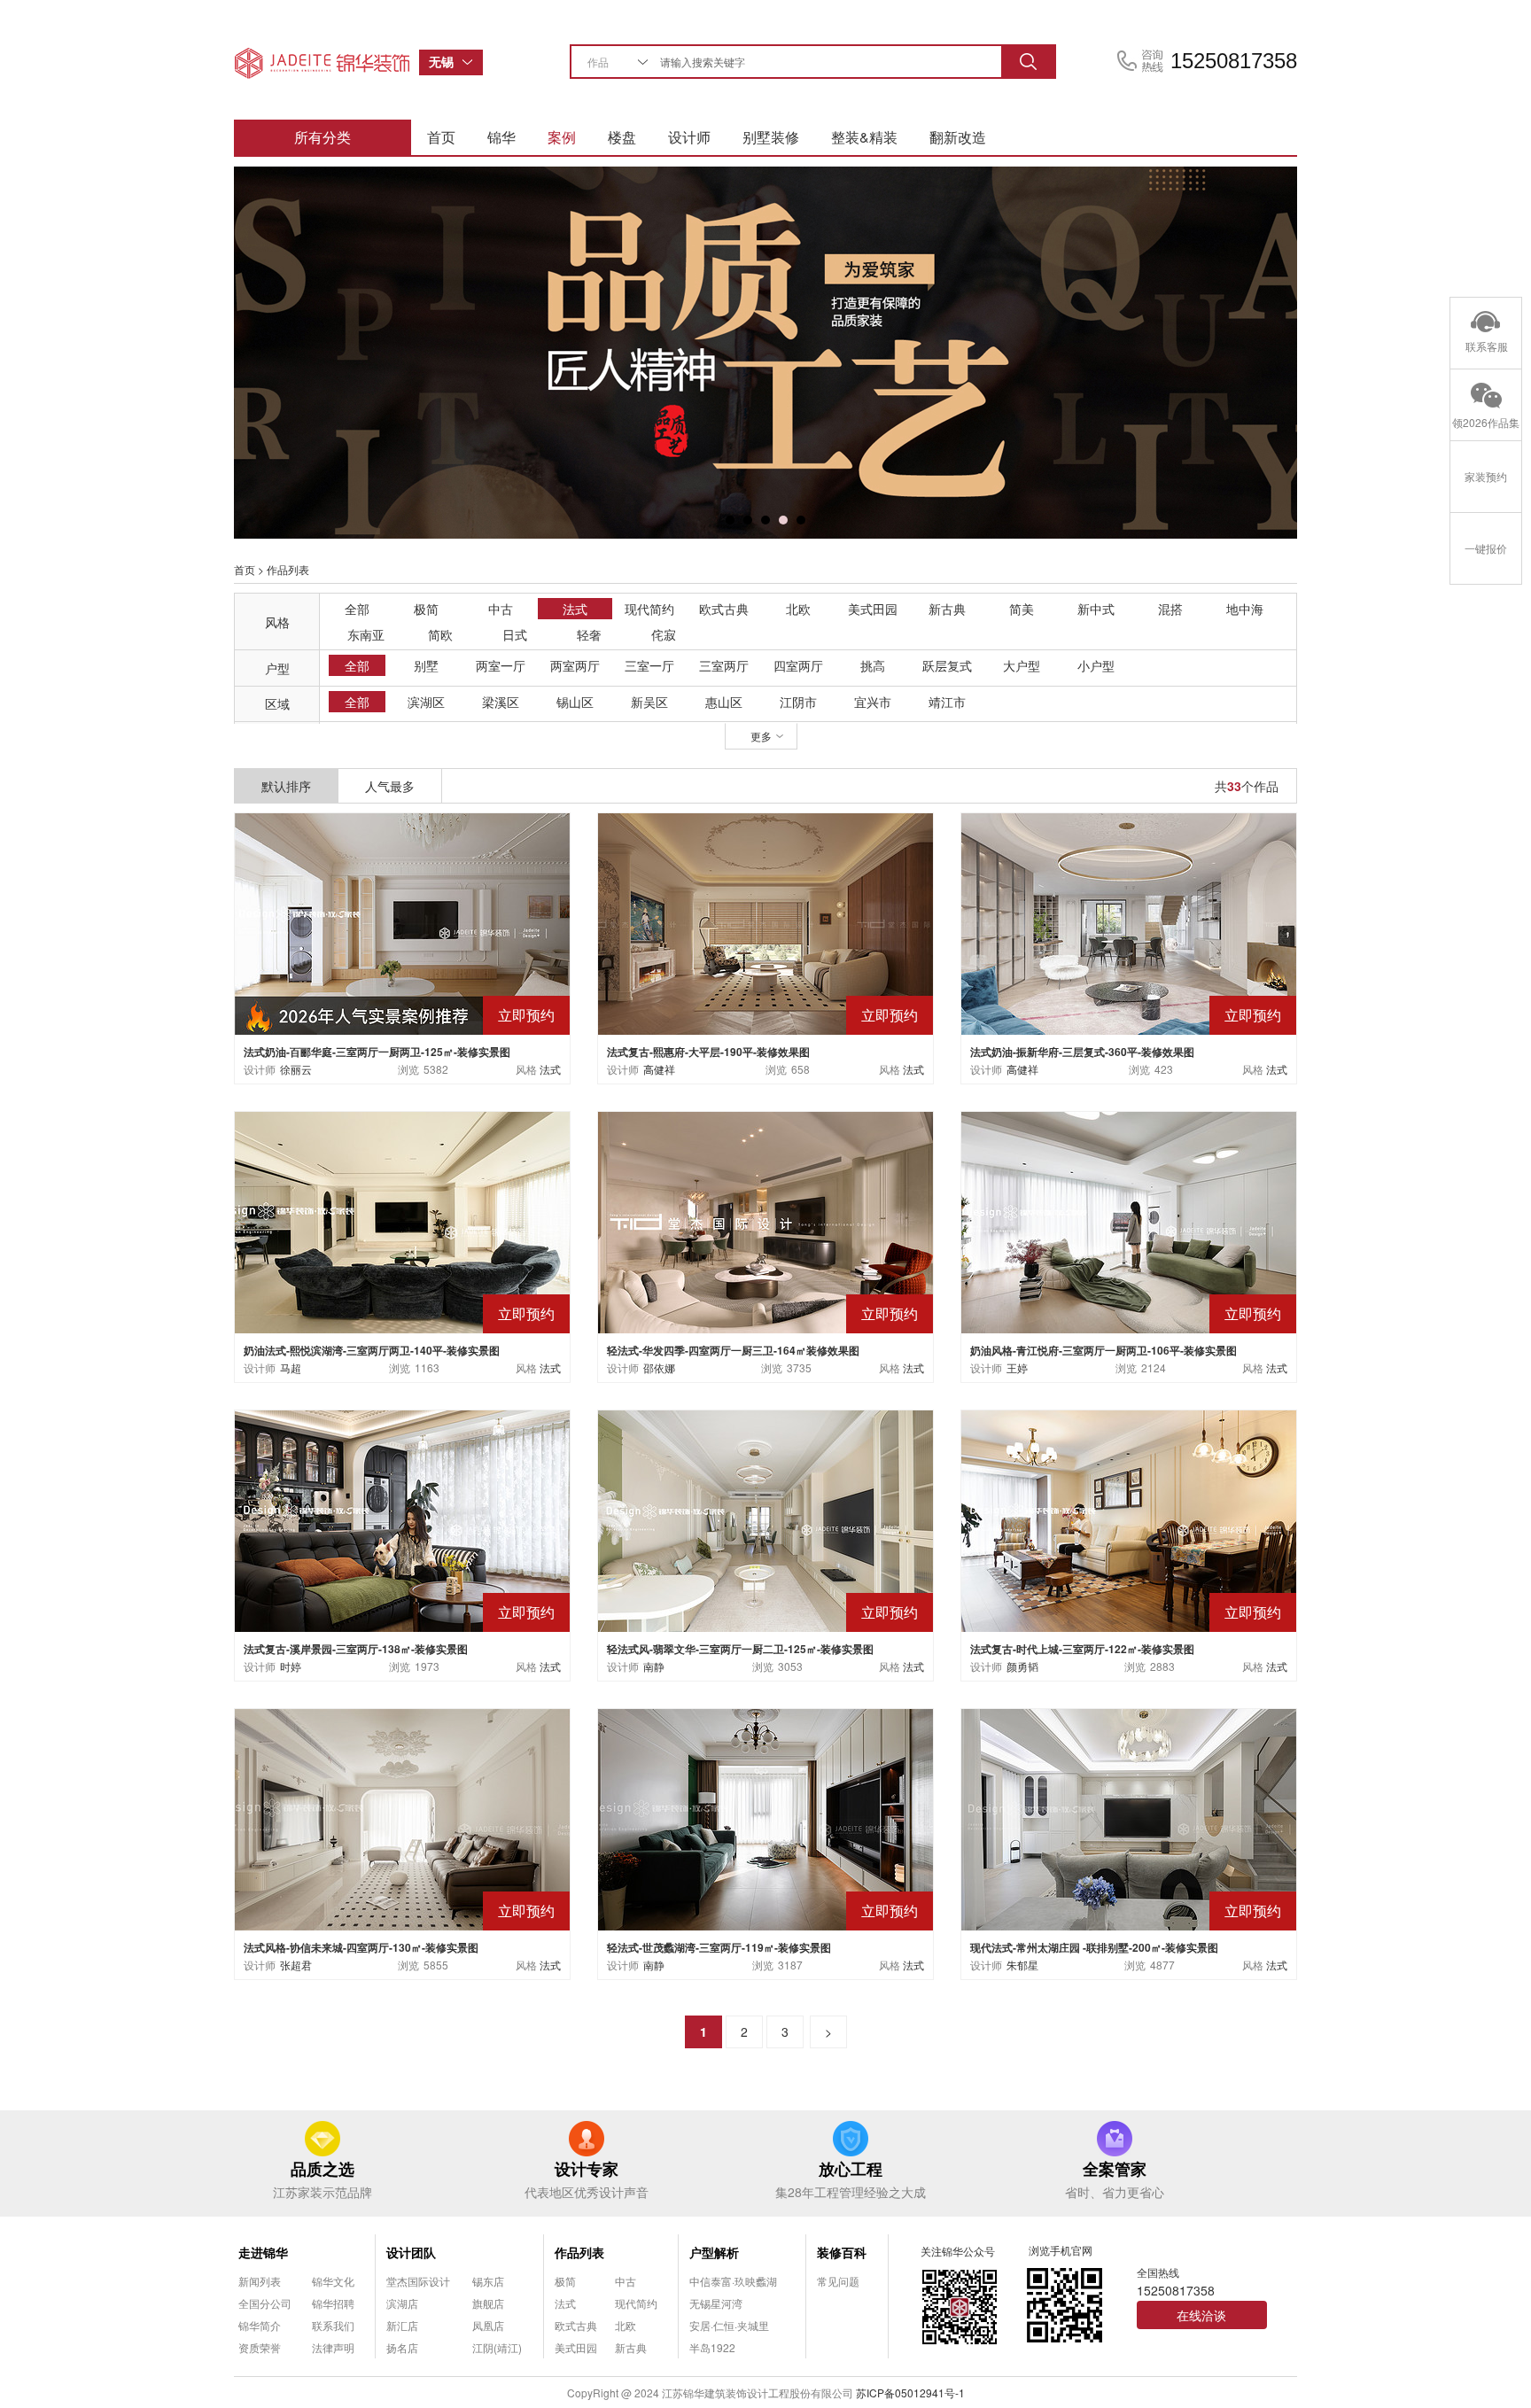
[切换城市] (472, 62)
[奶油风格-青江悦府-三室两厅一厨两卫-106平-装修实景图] (1129, 1220)
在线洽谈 (1201, 2315)
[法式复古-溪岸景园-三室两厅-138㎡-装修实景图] (402, 1519)
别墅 (426, 665)
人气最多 (390, 786)
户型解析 (714, 2252)
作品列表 (579, 2252)
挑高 (873, 665)
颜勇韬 (1022, 1666)
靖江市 (947, 702)
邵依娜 (659, 1367)
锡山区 (575, 702)
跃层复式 (947, 665)
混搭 (1170, 609)
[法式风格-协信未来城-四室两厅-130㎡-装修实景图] (402, 1818)
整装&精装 (864, 137)
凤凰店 (488, 2325)
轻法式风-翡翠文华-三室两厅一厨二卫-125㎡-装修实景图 (740, 1649)
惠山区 (724, 702)
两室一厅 (501, 665)
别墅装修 (771, 137)
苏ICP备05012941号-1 (910, 2392)
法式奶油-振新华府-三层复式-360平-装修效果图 (1082, 1052)
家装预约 (1486, 476)
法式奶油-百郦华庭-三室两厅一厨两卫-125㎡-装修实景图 (377, 1052)
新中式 (1096, 609)
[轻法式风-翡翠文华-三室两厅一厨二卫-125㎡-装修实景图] (765, 1519)
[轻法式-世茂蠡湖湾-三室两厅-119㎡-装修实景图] (765, 1818)
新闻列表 (260, 2281)
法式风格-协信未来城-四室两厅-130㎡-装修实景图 (361, 1947)
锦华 (501, 137)
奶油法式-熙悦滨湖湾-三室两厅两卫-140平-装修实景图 (372, 1350)
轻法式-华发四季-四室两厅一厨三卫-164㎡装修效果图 (733, 1350)
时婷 (291, 1666)
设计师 (689, 137)
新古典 (947, 609)
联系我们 (333, 2325)
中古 (501, 609)
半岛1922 (712, 2347)
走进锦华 (263, 2252)
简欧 (440, 634)
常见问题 (838, 2281)
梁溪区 (501, 702)
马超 (291, 1367)
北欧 (798, 609)
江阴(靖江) (497, 2347)
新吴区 (649, 702)
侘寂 (664, 634)
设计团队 (411, 2252)
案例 (562, 137)
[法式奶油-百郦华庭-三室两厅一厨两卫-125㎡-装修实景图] (402, 922)
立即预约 (526, 1015)
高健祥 (659, 1069)
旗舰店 (488, 2303)
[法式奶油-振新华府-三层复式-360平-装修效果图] (1129, 922)
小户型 (1096, 665)
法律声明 (333, 2347)
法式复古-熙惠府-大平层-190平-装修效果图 (708, 1052)
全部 (357, 609)
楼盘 (622, 137)
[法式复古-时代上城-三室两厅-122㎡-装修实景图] (1129, 1519)
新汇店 (402, 2325)
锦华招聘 (333, 2303)
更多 (761, 736)
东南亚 (366, 634)
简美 (1022, 609)
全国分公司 (265, 2303)
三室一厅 (649, 665)
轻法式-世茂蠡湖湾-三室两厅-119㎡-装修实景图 (719, 1947)
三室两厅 (724, 665)
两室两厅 (575, 665)
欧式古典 (724, 609)
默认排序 (286, 786)
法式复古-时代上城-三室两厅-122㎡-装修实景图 (1082, 1649)
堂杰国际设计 (418, 2281)
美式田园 (873, 609)
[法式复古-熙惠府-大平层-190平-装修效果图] (765, 922)
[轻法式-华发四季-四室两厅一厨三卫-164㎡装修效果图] (765, 1220)
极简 (426, 609)
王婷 (1017, 1367)
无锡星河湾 (716, 2303)
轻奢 (589, 634)
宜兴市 (873, 702)
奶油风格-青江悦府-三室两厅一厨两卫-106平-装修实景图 (1104, 1350)
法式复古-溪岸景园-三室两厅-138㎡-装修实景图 (356, 1649)
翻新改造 (958, 137)
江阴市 (798, 702)
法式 (575, 609)
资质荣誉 (260, 2347)
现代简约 (649, 609)
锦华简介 (260, 2325)
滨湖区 (426, 702)
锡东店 (488, 2281)
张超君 (296, 1965)
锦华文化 (333, 2281)
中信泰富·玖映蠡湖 (733, 2281)
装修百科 (842, 2252)
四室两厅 (798, 665)
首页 (441, 137)
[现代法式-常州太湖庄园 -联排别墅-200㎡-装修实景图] (1129, 1818)
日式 (515, 634)
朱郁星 (1022, 1965)
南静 (654, 1666)
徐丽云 (296, 1069)
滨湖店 (402, 2303)
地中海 (1245, 609)
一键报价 (1486, 548)
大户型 (1022, 665)
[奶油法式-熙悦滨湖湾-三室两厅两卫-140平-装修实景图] (402, 1220)
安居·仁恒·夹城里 (729, 2325)
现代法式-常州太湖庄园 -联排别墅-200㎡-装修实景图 (1094, 1947)
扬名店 (402, 2347)
